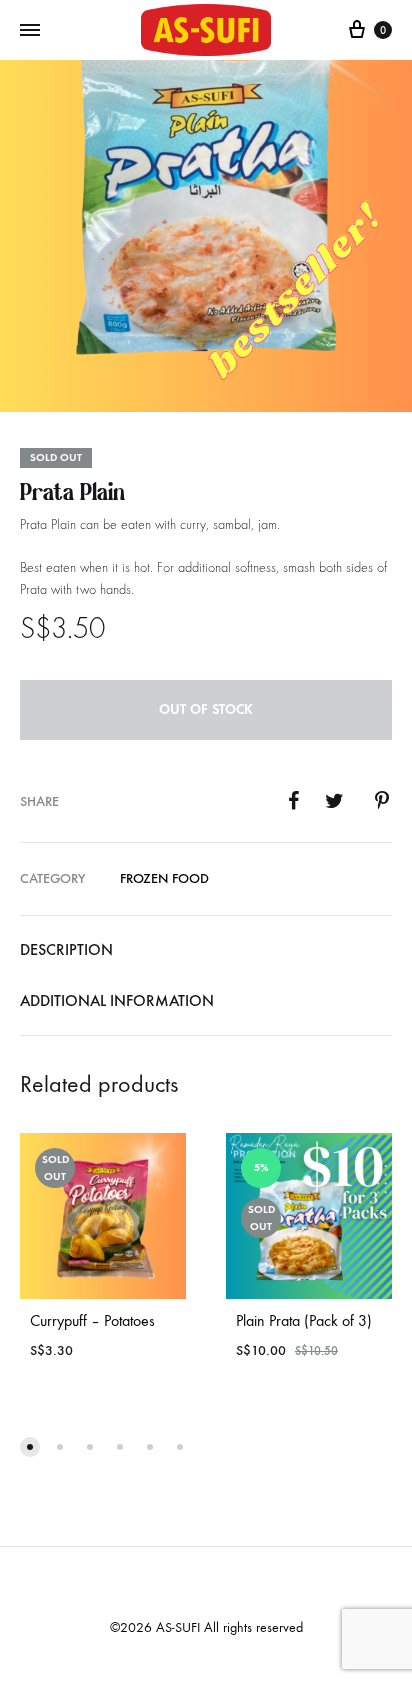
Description (66, 949)
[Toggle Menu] (30, 31)
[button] (30, 1447)
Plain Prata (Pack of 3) (304, 1320)
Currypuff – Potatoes (92, 1320)
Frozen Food (164, 878)
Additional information (117, 1000)
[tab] (206, 950)
